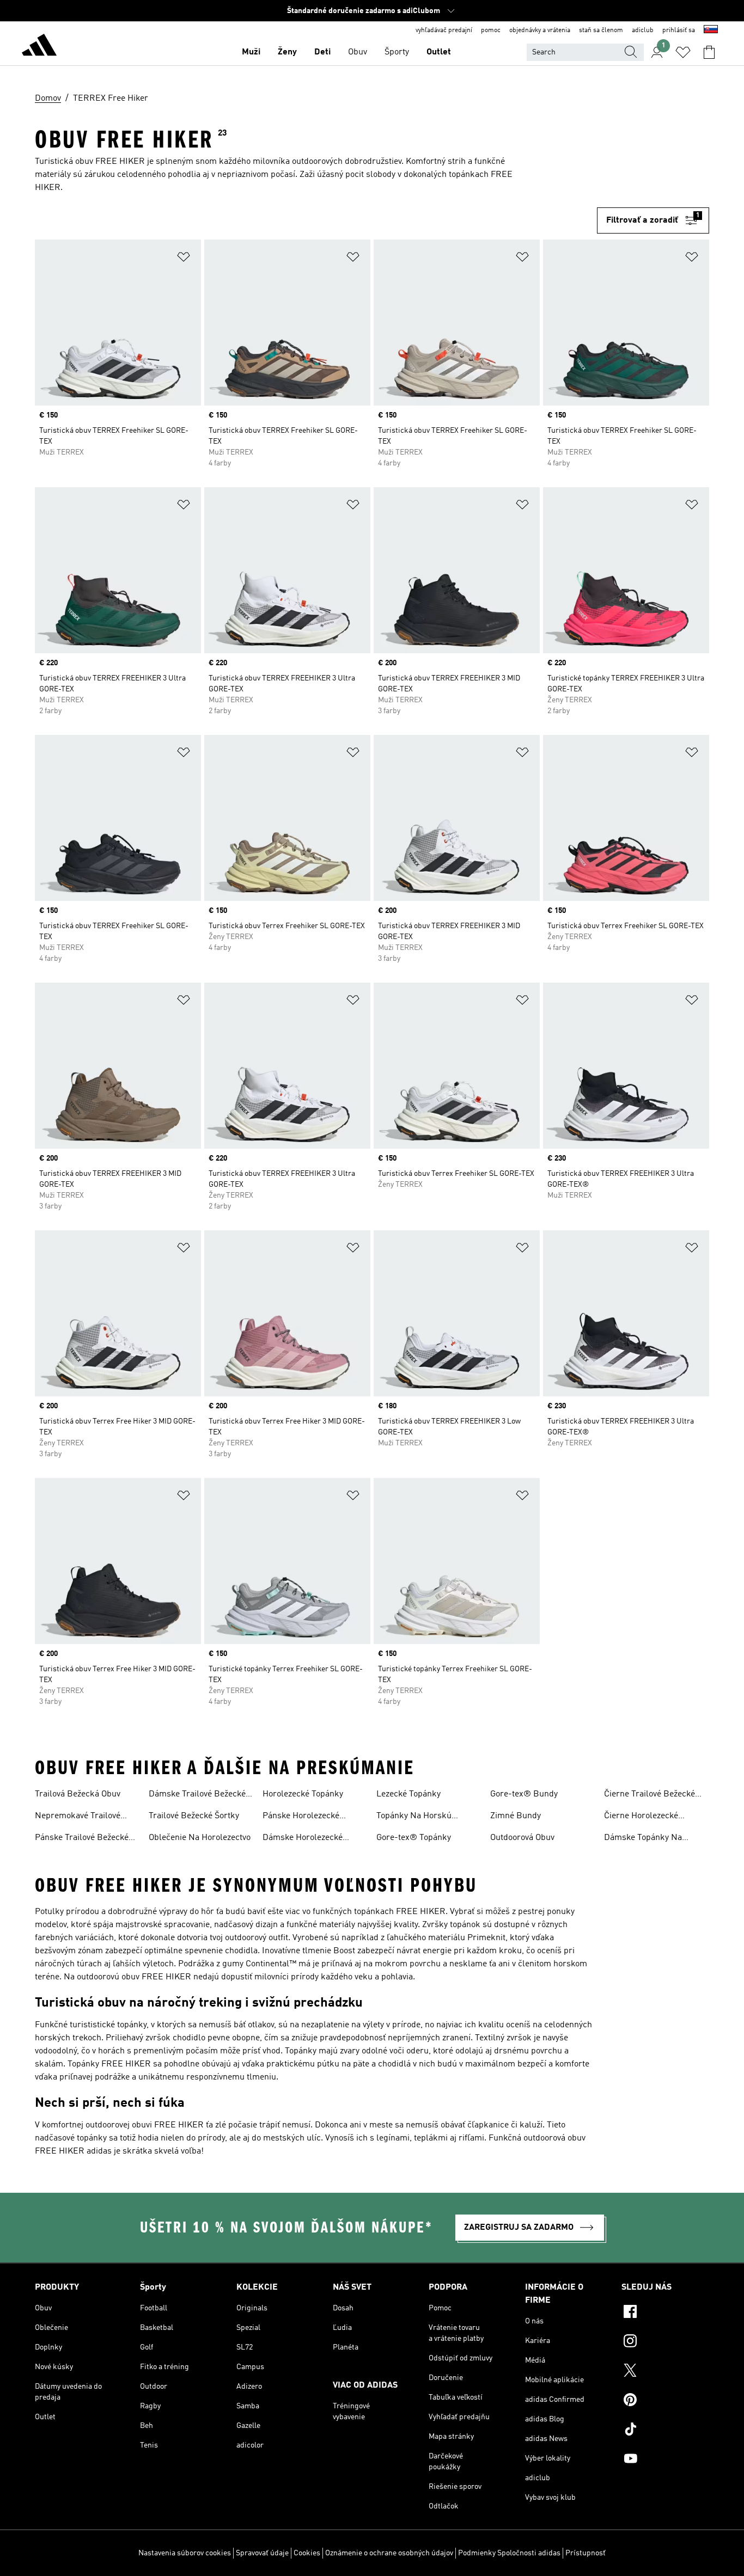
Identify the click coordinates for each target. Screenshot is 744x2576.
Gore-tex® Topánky (414, 1838)
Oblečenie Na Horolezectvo (200, 1838)
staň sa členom (601, 30)
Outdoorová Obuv (522, 1838)
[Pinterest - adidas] (665, 2401)
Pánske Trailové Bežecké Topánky (82, 1839)
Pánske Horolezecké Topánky (301, 1817)
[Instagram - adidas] (665, 2342)
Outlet (439, 52)
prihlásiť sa (679, 30)
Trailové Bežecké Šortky (194, 1816)
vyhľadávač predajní (444, 30)
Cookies (307, 2553)
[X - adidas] (665, 2372)
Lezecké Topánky (408, 1794)
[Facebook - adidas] (665, 2313)
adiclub (643, 30)
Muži (251, 52)
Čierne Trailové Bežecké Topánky (650, 1795)
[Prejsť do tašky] (709, 52)
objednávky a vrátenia (540, 30)
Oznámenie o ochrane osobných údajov (389, 2553)
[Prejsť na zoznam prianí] (683, 52)
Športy (397, 52)
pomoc (491, 30)
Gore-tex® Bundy (524, 1794)
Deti (322, 52)
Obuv (358, 52)
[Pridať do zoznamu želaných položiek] (184, 259)
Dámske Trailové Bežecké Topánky (197, 1795)
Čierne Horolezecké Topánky (641, 1817)
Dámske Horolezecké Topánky (303, 1839)
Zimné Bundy (516, 1816)
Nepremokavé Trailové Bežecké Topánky (78, 1817)
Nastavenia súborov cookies (185, 2553)
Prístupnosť (586, 2553)
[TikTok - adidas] (665, 2431)
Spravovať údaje (262, 2553)
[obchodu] (39, 47)
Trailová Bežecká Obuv (78, 1794)
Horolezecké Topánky (303, 1794)
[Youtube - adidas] (665, 2460)
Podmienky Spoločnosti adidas (509, 2553)
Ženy (287, 52)
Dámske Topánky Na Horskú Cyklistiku (643, 1839)
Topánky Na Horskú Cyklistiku (414, 1817)
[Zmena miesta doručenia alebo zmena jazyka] (711, 30)
